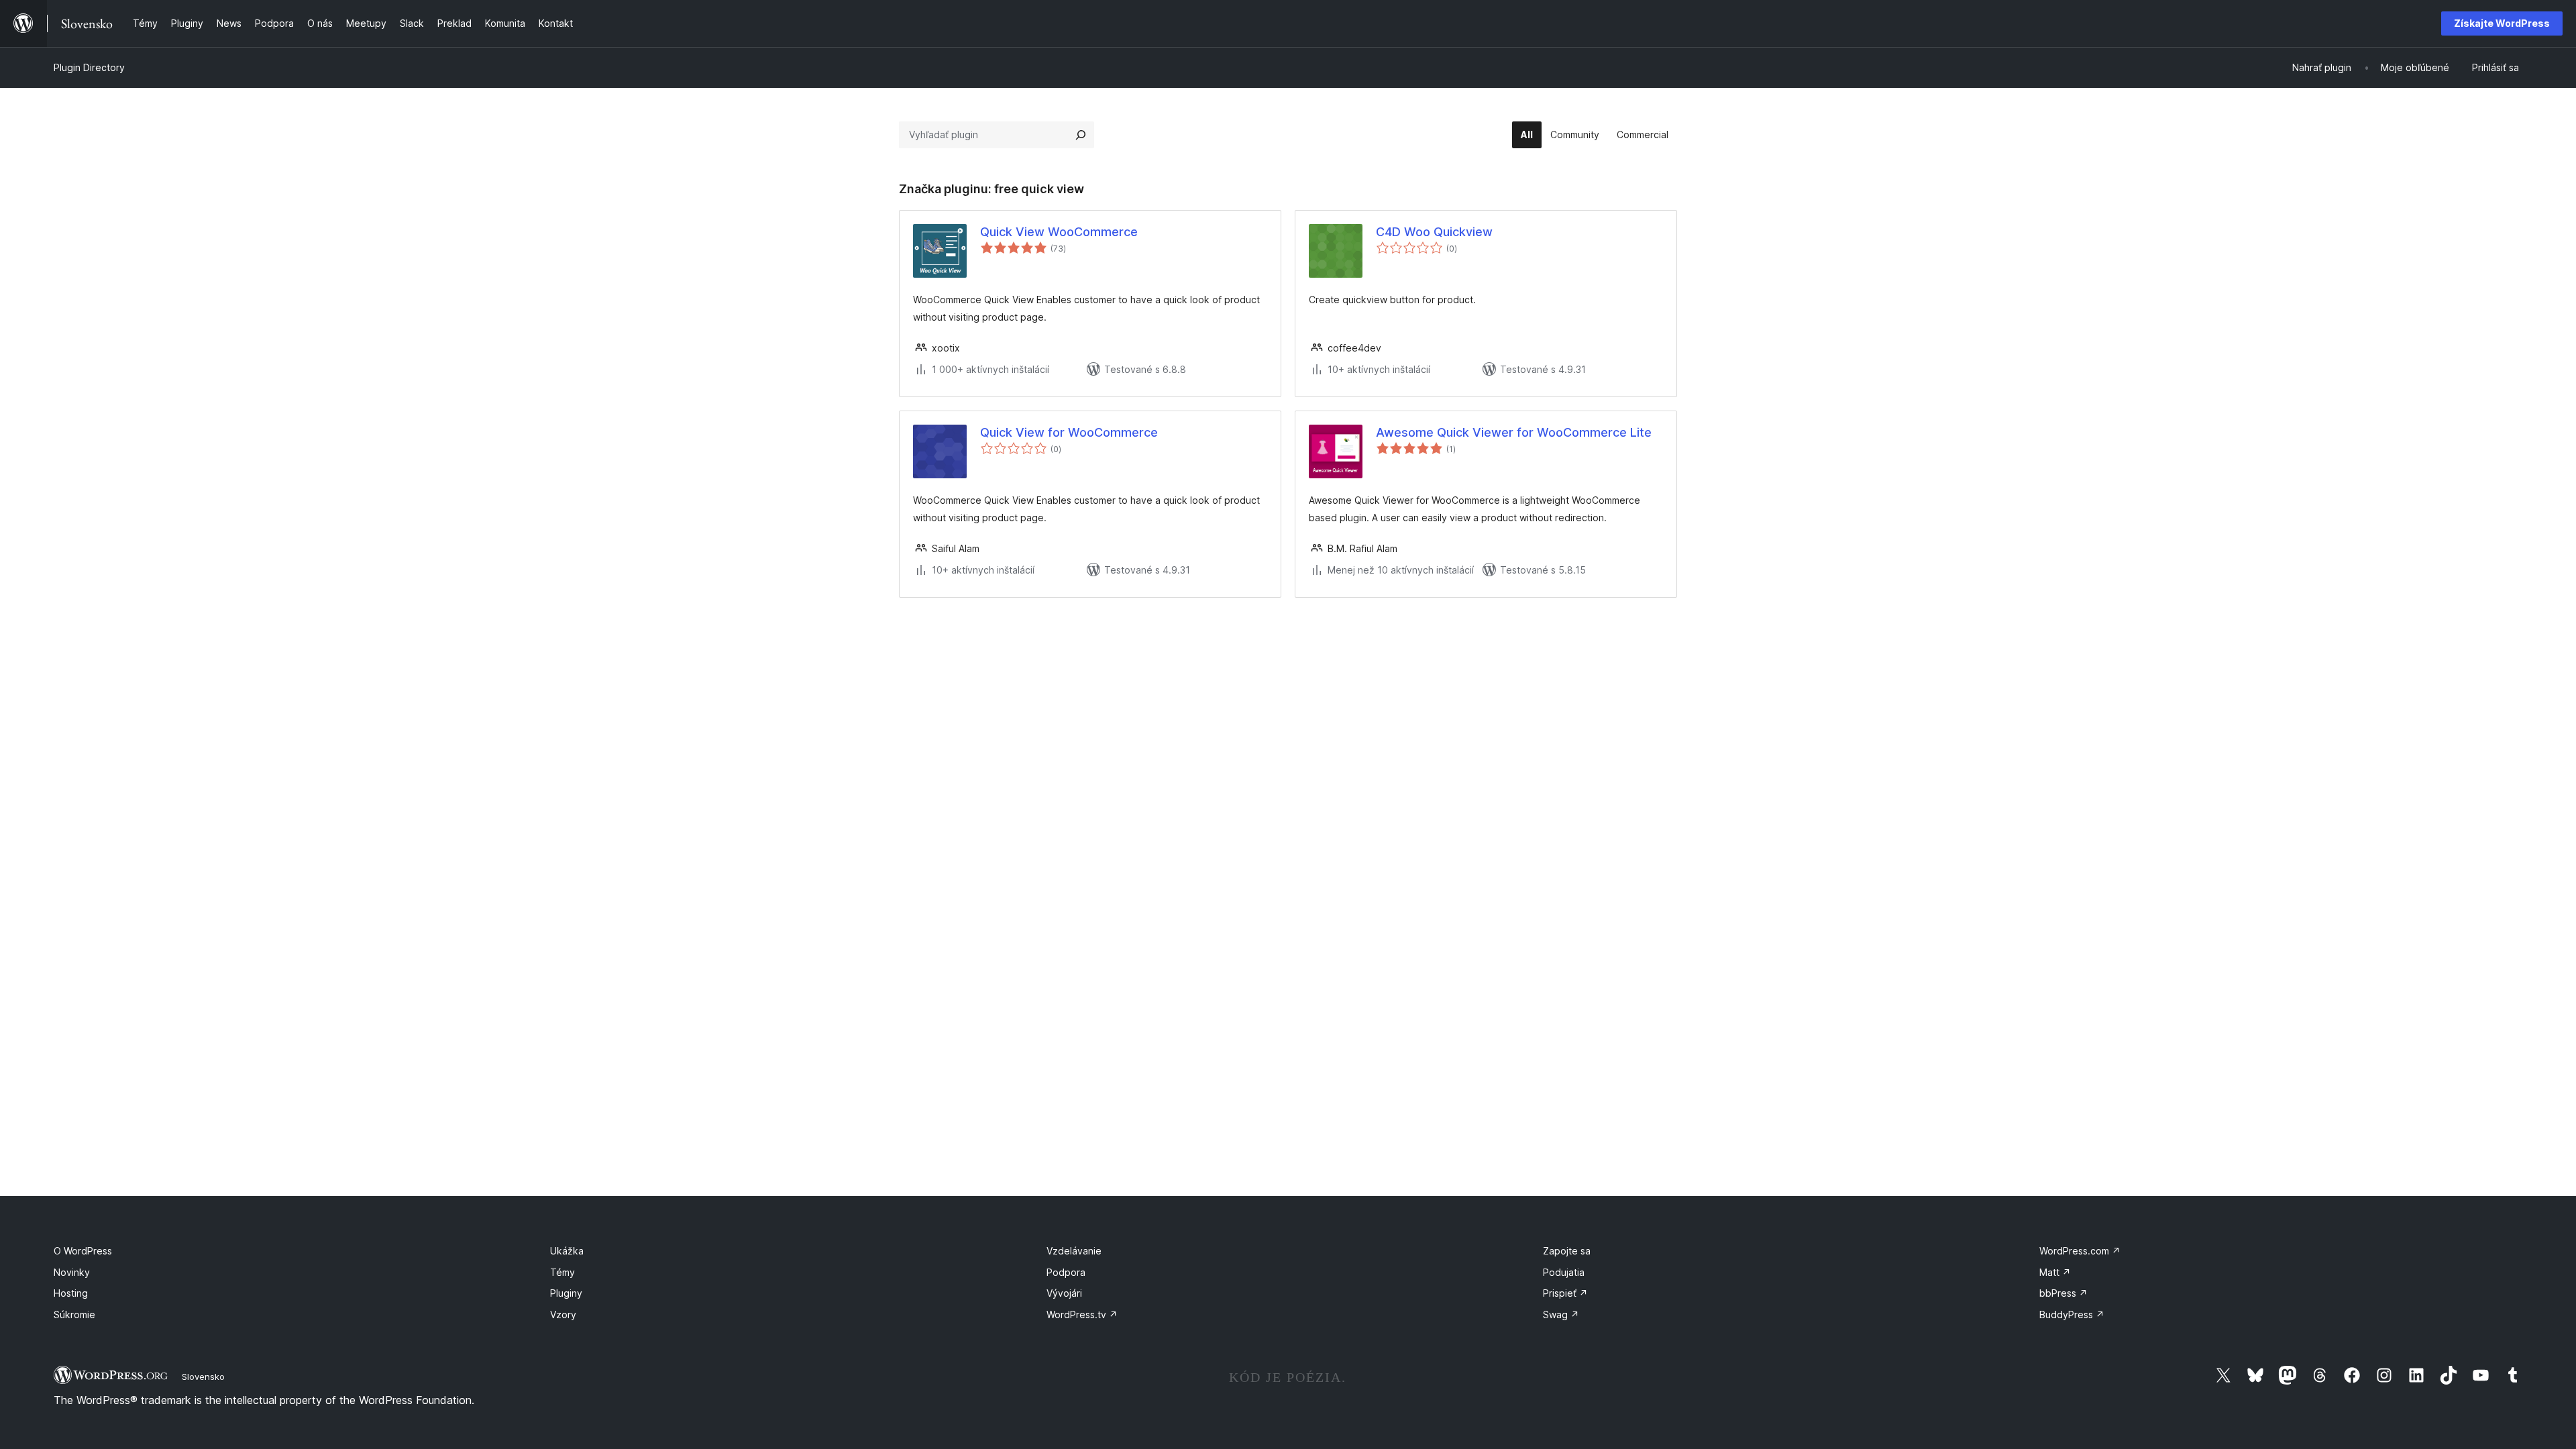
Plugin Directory (89, 67)
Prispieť (1565, 1293)
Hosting (71, 1293)
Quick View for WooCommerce (1069, 432)
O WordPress (83, 1251)
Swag (1561, 1314)
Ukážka (567, 1251)
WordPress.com (2080, 1251)
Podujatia (1564, 1272)
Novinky (72, 1272)
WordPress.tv (1082, 1314)
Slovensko (203, 1377)
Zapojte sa (1567, 1251)
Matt (2055, 1272)
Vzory (563, 1314)
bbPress (2063, 1293)
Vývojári (1064, 1293)
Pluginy (566, 1293)
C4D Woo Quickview (1434, 232)
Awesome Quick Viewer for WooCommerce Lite (1514, 432)
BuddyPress (2072, 1314)
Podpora (1066, 1272)
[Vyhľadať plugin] (1081, 135)
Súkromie (74, 1314)
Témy (562, 1272)
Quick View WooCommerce (1059, 232)
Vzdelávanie (1074, 1251)
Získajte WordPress (2502, 23)
